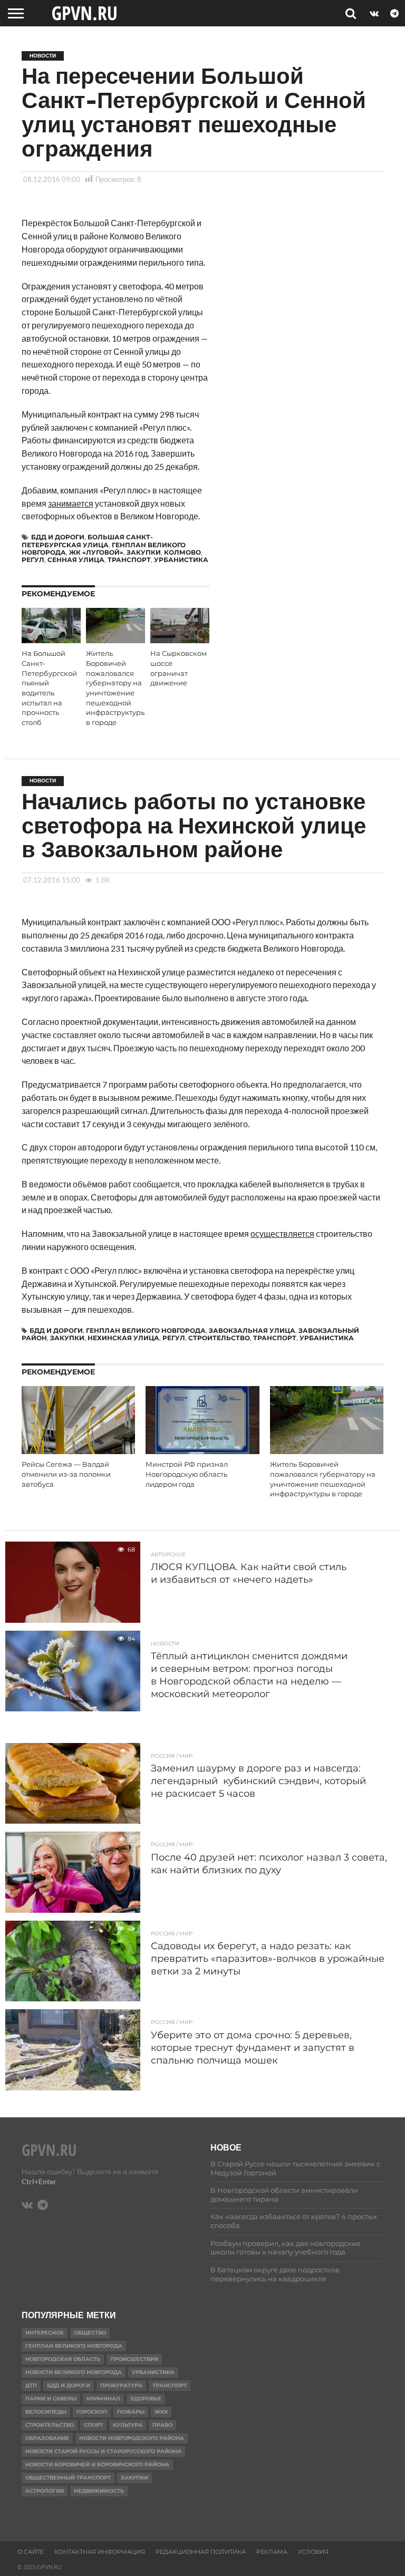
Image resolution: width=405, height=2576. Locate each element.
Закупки (144, 552)
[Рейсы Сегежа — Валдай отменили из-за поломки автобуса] (78, 1451)
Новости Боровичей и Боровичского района (97, 2464)
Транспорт (129, 560)
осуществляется (282, 1233)
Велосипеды (46, 2412)
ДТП (31, 2385)
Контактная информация (100, 2552)
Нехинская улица (123, 1338)
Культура (128, 2425)
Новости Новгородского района (132, 2438)
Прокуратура (121, 2385)
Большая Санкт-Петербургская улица (87, 541)
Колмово (182, 552)
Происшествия (134, 2359)
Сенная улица (76, 560)
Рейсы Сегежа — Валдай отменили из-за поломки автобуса (66, 1474)
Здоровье (146, 2399)
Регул (33, 560)
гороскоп (92, 2412)
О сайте (31, 2552)
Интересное (45, 2333)
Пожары (131, 2412)
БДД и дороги (58, 537)
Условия (313, 2552)
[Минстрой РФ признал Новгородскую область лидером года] (202, 1451)
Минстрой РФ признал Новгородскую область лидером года (187, 1474)
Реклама (272, 2552)
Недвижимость (99, 2491)
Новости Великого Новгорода (74, 2372)
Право (162, 2425)
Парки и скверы (51, 2399)
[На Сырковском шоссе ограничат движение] (180, 640)
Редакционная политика (201, 2552)
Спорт (93, 2425)
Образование (47, 2438)
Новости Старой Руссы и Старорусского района (103, 2451)
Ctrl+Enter (39, 2181)
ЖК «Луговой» (96, 552)
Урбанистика (181, 560)
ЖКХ (161, 2412)
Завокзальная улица (252, 1330)
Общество (90, 2333)
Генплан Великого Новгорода (146, 1330)
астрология (45, 2491)
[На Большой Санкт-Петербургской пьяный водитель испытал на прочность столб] (51, 640)
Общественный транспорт (68, 2478)
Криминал (103, 2399)
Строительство (219, 1338)
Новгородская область (63, 2359)
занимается (71, 503)
